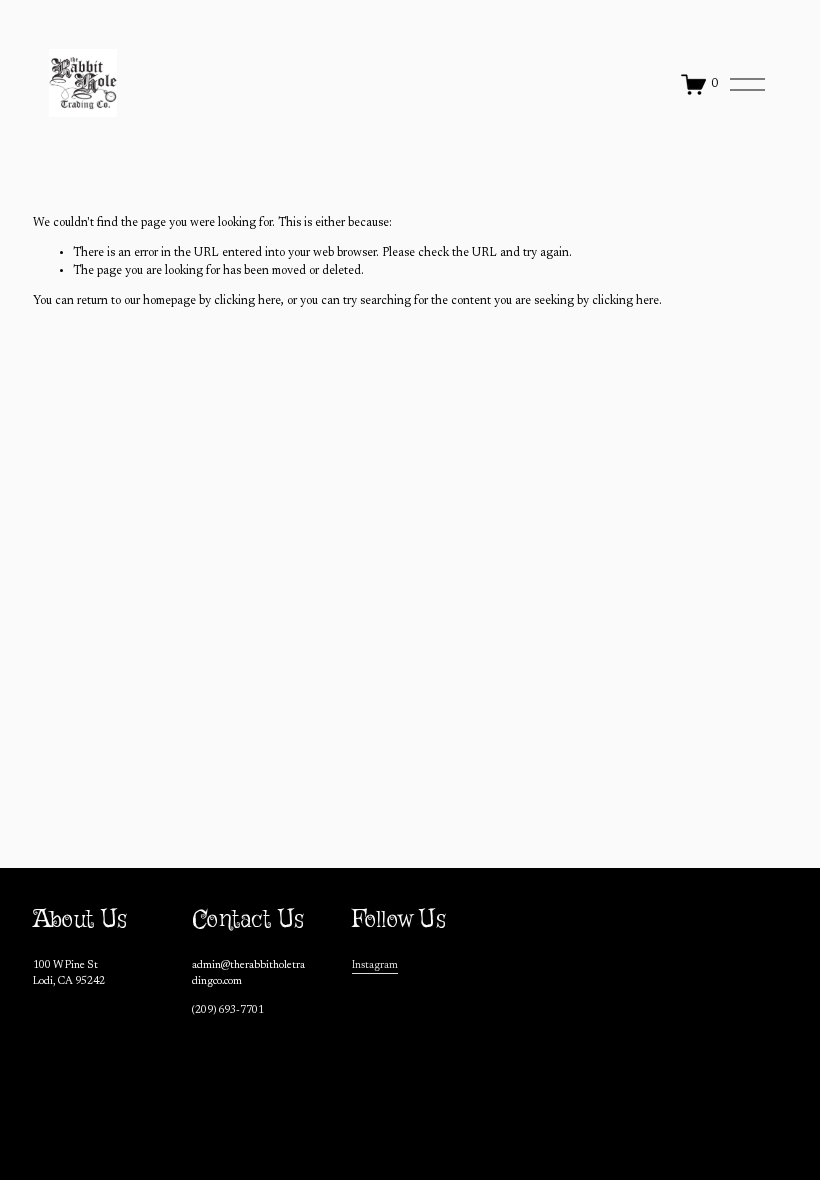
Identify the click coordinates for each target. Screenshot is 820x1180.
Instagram (375, 965)
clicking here (247, 301)
